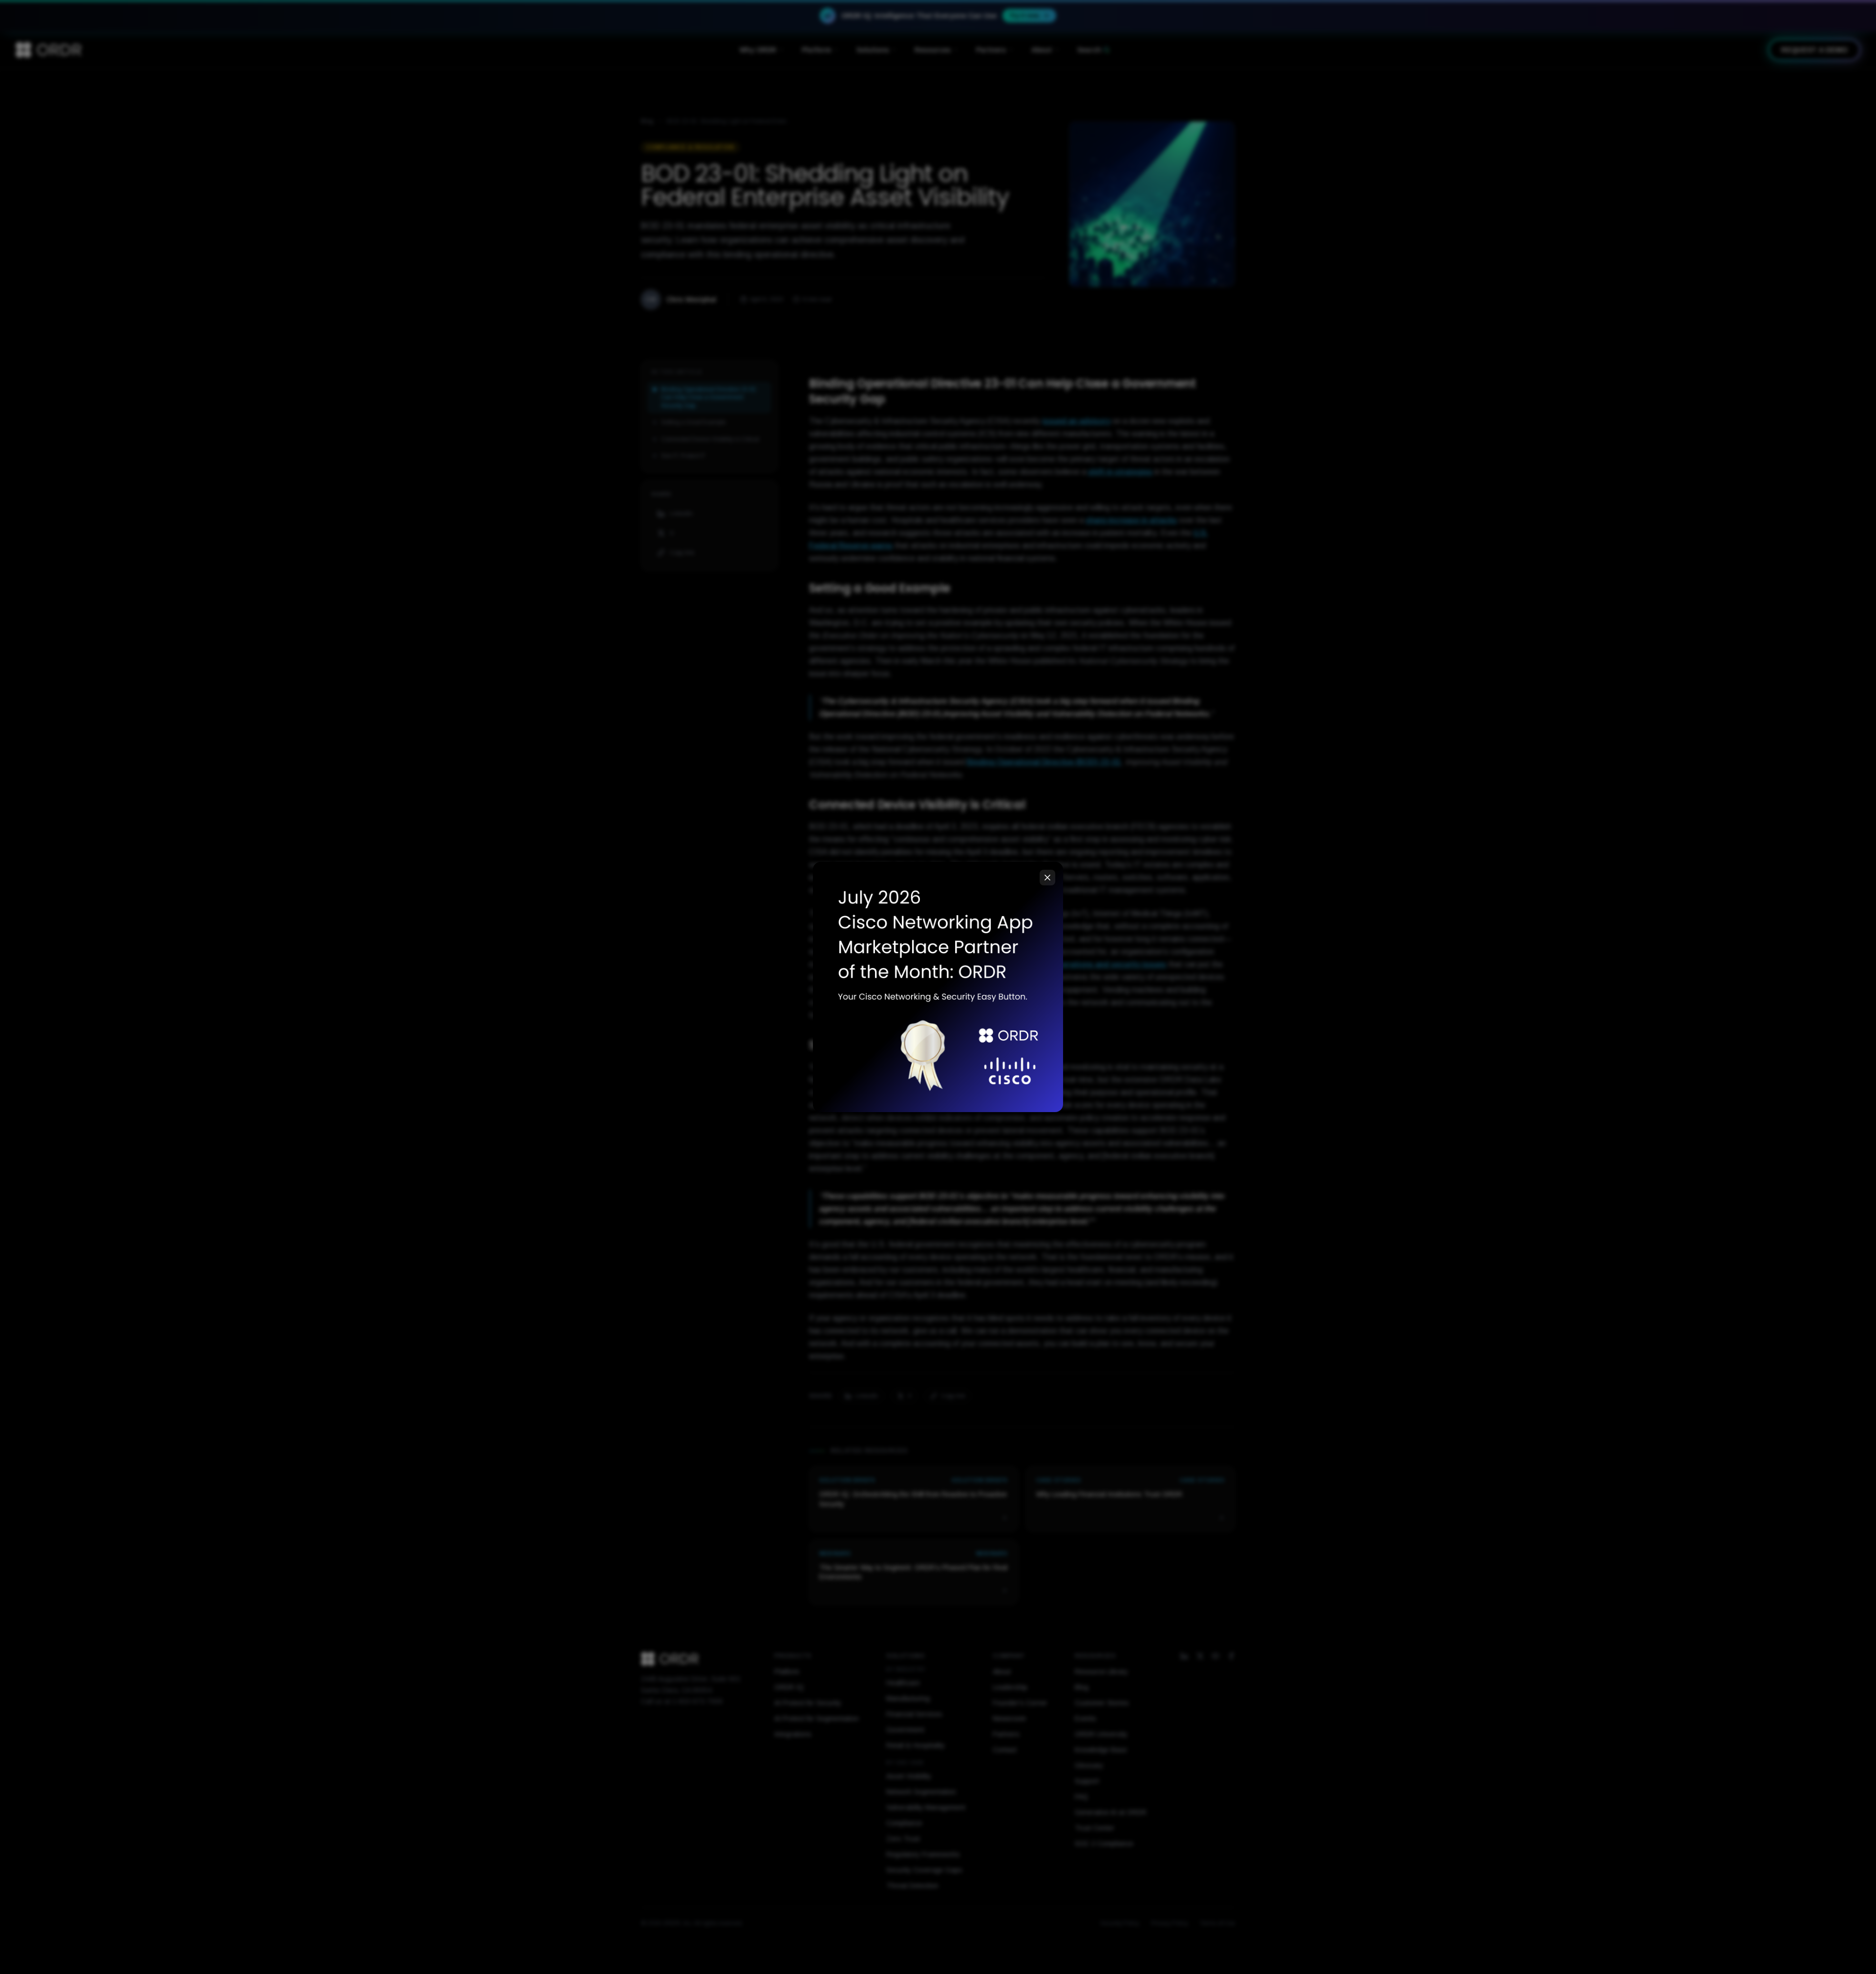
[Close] (1047, 878)
